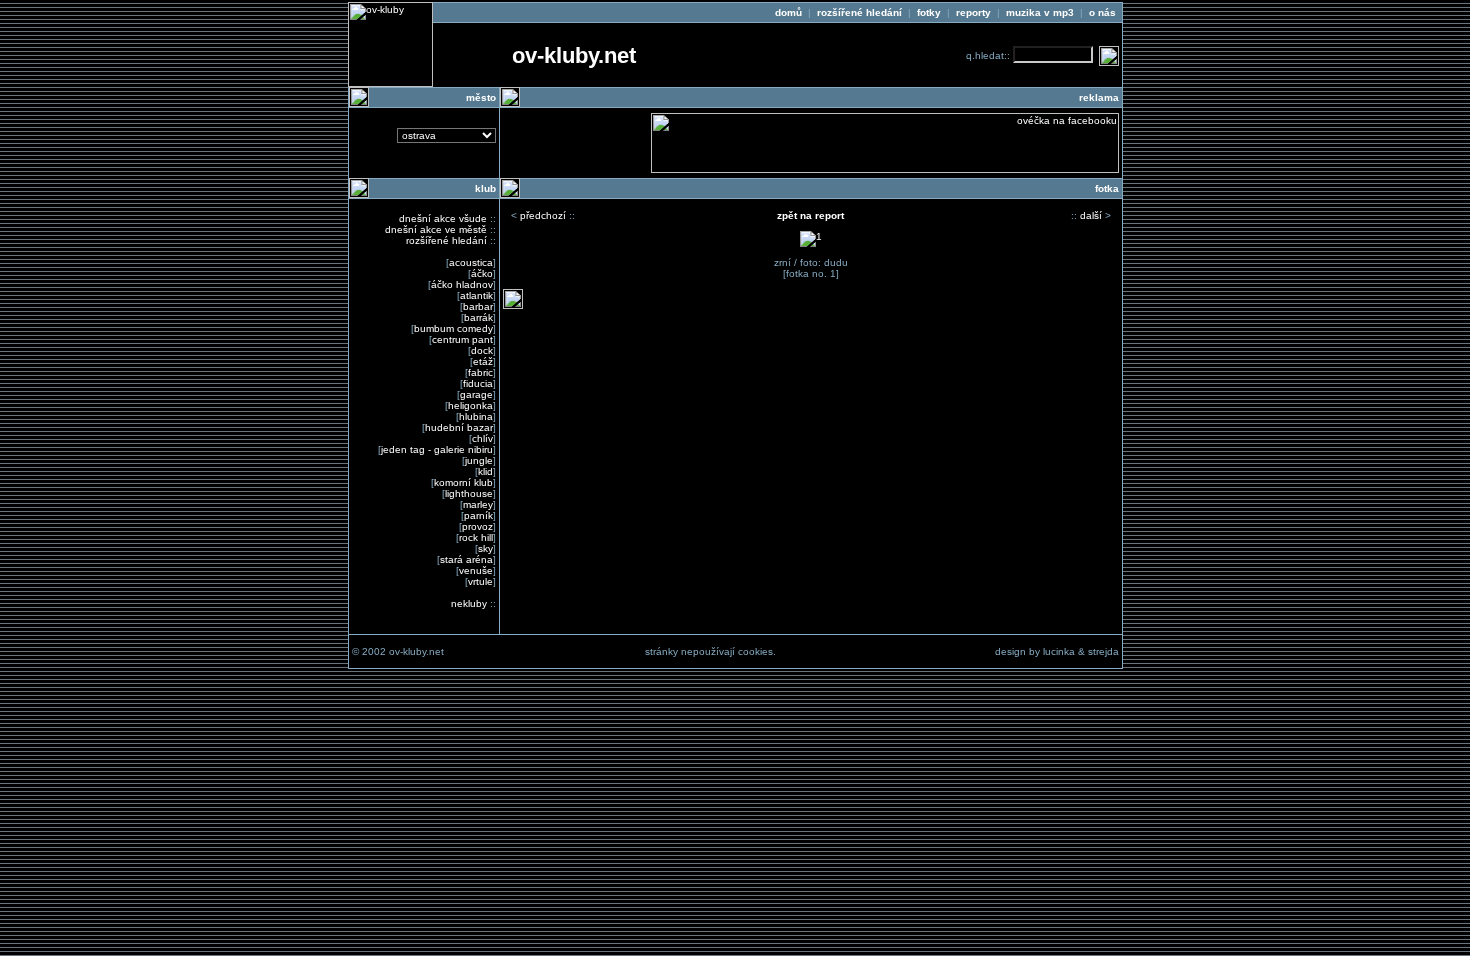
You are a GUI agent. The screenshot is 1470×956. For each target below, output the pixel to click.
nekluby (469, 603)
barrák (478, 317)
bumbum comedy (453, 328)
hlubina (476, 416)
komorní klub (463, 482)
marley (478, 504)
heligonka (470, 405)
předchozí (543, 215)
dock (482, 350)
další (1091, 215)
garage (476, 394)
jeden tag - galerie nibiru (437, 449)
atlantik (476, 295)
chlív (482, 438)
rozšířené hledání (446, 240)
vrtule (480, 581)
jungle (479, 460)
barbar (478, 306)
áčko (482, 273)
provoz (477, 526)
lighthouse (469, 493)
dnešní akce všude (443, 218)
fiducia (478, 383)
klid (485, 471)
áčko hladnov (462, 284)
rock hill (476, 537)
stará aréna (466, 559)
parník (478, 515)
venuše (476, 570)
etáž (483, 361)
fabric (480, 372)
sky (485, 548)
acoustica (471, 262)
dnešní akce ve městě (436, 229)
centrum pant (462, 339)
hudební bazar (459, 427)
